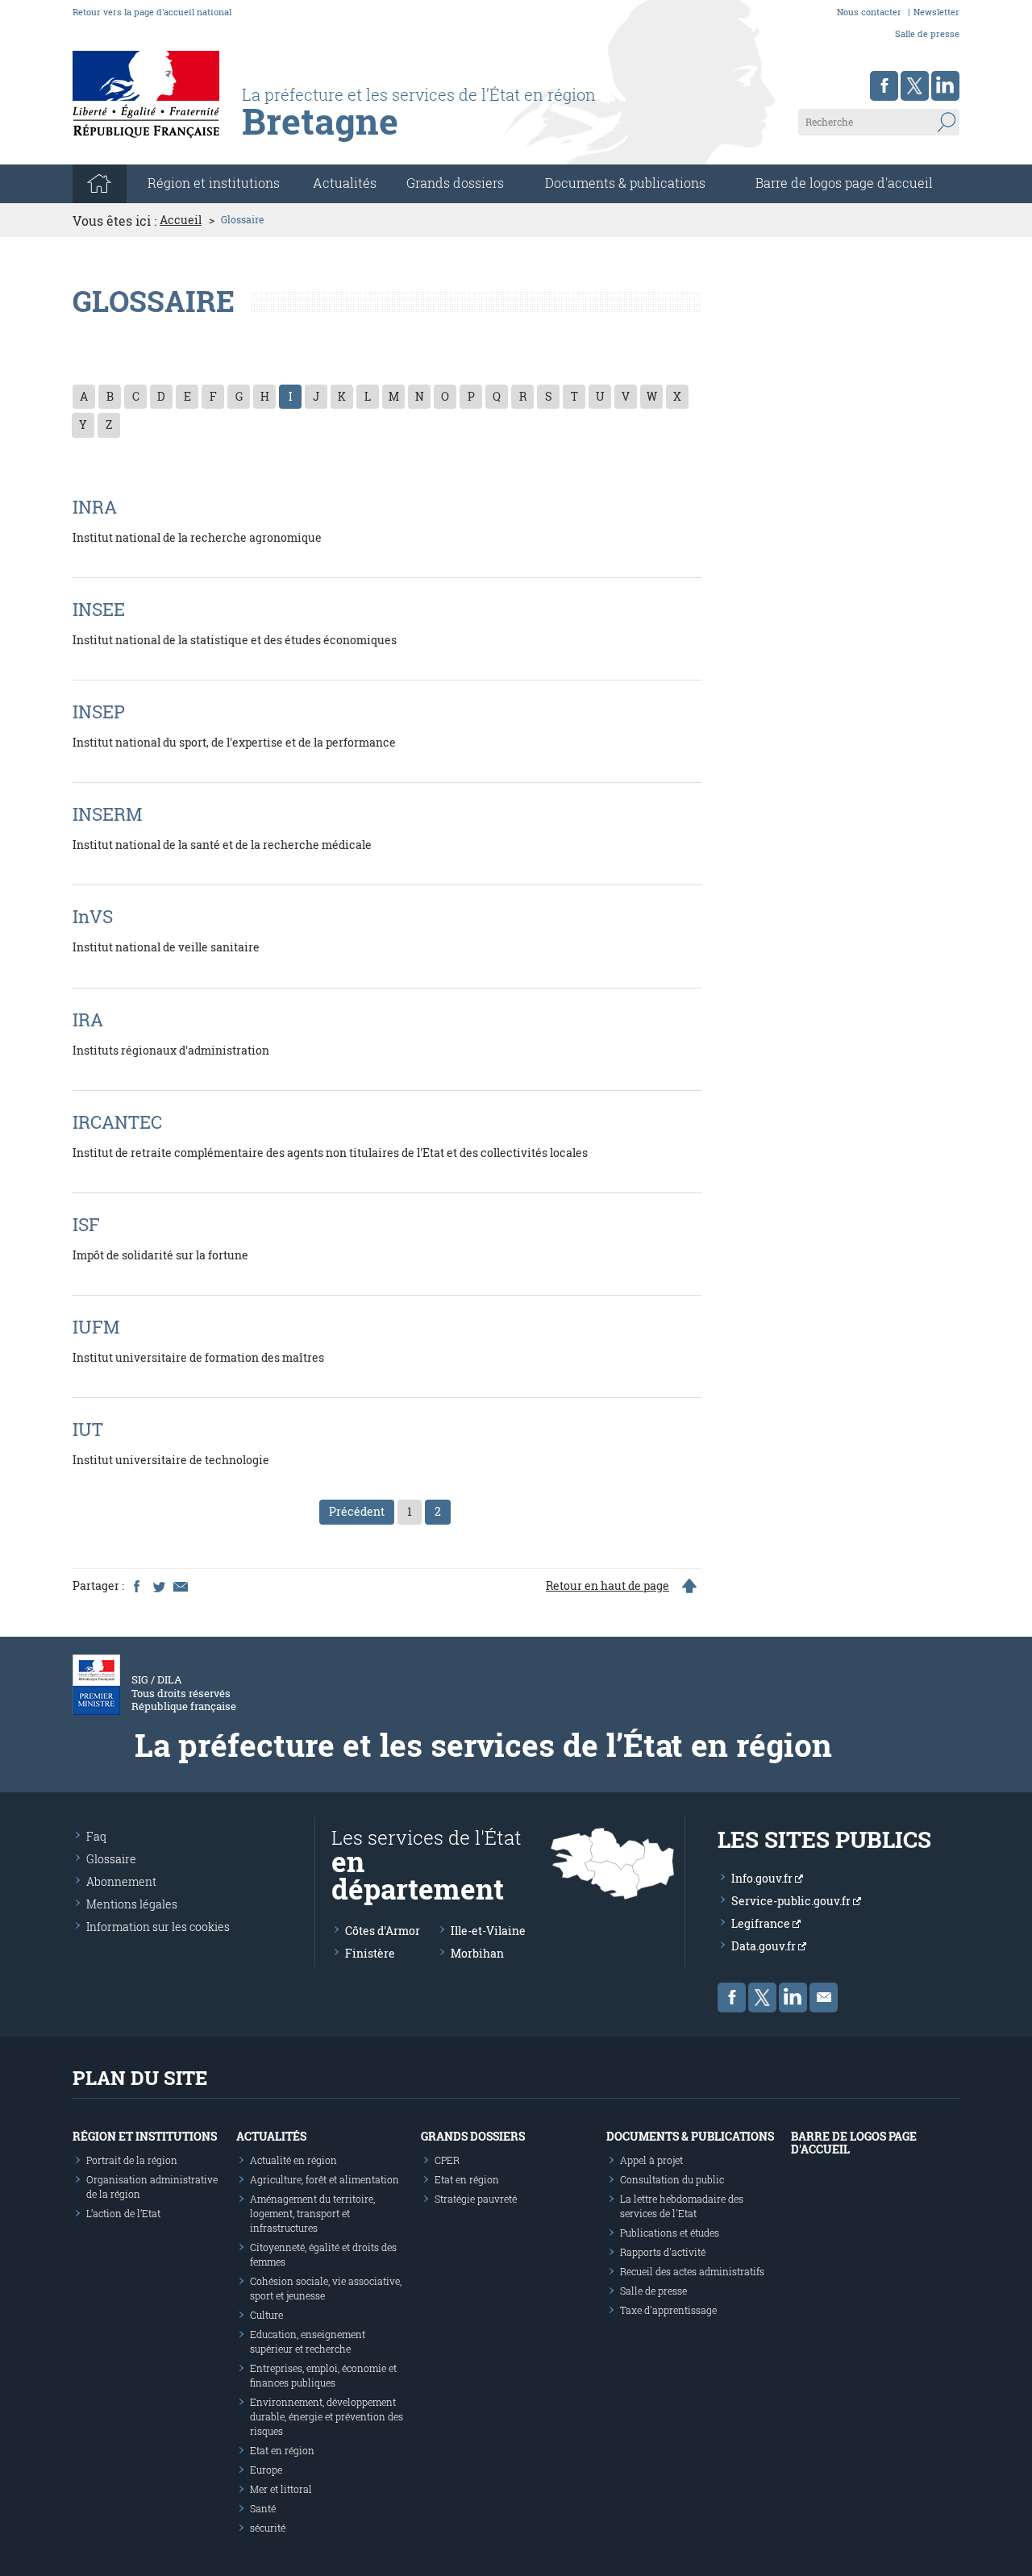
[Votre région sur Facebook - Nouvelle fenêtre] (884, 86)
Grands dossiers (455, 183)
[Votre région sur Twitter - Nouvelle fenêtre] (915, 86)
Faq (96, 1836)
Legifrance (762, 1923)
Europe (266, 2470)
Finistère (370, 1953)
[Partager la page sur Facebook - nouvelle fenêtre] (136, 1586)
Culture (266, 2315)
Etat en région (282, 2450)
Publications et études (670, 2233)
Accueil (181, 220)
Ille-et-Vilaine (488, 1931)
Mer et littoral (281, 2489)
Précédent (357, 1511)
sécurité (268, 2528)
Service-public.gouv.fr (792, 1901)
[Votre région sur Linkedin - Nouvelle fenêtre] (945, 86)
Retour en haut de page (608, 1586)
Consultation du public (672, 2179)
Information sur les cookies (158, 1927)
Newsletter (936, 12)
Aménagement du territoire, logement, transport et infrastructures (312, 2213)
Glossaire (111, 1859)
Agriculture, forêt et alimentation (325, 2179)
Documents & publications (625, 183)
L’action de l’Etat (123, 2213)
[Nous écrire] (824, 1998)
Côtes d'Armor (383, 1931)
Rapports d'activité (663, 2252)
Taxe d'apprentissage (668, 2310)
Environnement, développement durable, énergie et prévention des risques (327, 2416)
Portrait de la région (132, 2160)
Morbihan (477, 1953)
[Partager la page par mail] (180, 1586)
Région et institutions (145, 2136)
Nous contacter (869, 12)
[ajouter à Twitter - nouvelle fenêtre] (158, 1586)
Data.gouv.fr (765, 1946)
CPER (447, 2160)
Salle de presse (927, 33)
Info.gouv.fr (763, 1878)
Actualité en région (293, 2160)
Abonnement (121, 1881)
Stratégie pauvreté (476, 2199)
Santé (263, 2508)
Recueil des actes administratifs (692, 2271)
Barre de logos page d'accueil (844, 183)
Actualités (345, 183)
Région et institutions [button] (214, 183)
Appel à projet (651, 2160)
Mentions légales (132, 1904)
